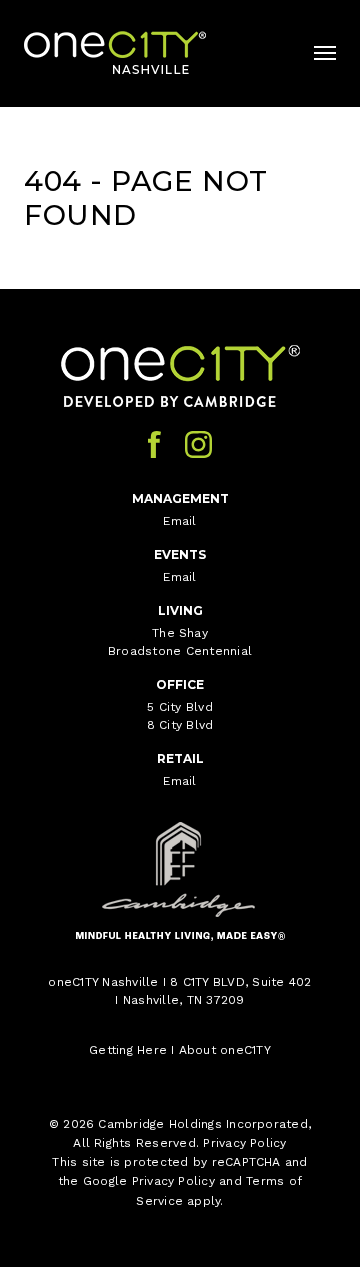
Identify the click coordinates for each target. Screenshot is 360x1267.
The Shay (180, 633)
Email (179, 521)
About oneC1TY (225, 1050)
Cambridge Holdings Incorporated (202, 1124)
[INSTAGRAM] (198, 444)
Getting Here (128, 1050)
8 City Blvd (180, 725)
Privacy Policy (244, 1143)
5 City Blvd (180, 707)
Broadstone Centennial (180, 651)
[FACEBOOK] (154, 444)
